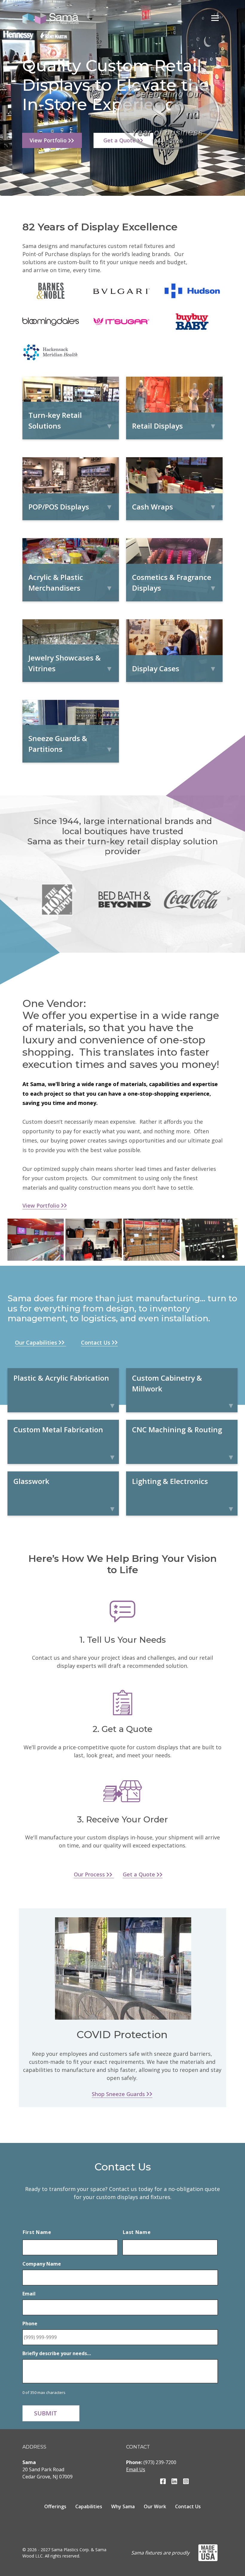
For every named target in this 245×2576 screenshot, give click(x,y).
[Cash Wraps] (174, 488)
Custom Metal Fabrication (58, 1429)
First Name (37, 2232)
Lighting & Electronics (170, 1481)
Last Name (137, 2232)
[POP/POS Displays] (71, 488)
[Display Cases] (174, 650)
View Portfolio (49, 140)
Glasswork (31, 1481)
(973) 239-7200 (160, 2462)
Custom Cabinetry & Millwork (167, 1383)
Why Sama (123, 2506)
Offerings (55, 2506)
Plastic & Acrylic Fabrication (61, 1378)
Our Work (155, 2506)
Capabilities (89, 2506)
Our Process (90, 1874)
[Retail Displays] (174, 407)
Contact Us (96, 1342)
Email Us (136, 2469)
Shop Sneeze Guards (119, 2094)
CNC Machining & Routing (177, 1429)
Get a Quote (140, 1874)
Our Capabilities (37, 1342)
